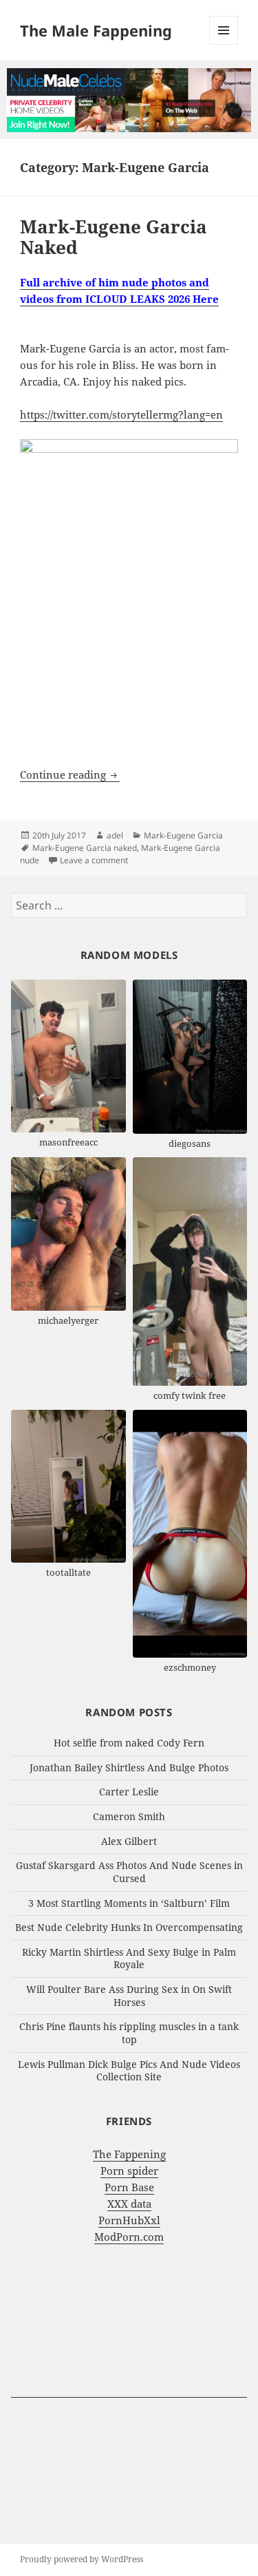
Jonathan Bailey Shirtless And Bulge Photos (129, 1767)
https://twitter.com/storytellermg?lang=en (121, 414)
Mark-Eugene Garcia (183, 835)
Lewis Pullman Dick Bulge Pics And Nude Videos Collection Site (129, 2071)
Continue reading (70, 774)
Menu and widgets (224, 44)
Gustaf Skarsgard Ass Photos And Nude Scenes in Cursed (129, 1872)
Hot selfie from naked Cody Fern (129, 1743)
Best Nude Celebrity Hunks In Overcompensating (129, 1927)
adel (115, 835)
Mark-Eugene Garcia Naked (114, 237)
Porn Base (129, 2187)
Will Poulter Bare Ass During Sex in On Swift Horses (129, 1996)
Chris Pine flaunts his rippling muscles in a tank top (129, 2033)
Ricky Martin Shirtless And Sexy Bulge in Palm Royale (129, 1959)
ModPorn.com (129, 2237)
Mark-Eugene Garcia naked (85, 848)
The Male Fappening (96, 30)
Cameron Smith (129, 1816)
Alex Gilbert (129, 1841)
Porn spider (129, 2171)
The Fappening (129, 2154)
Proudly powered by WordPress (82, 2559)
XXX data (129, 2204)
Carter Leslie (129, 1792)
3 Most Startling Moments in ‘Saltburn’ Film (129, 1903)
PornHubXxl (129, 2220)
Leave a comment (94, 860)
